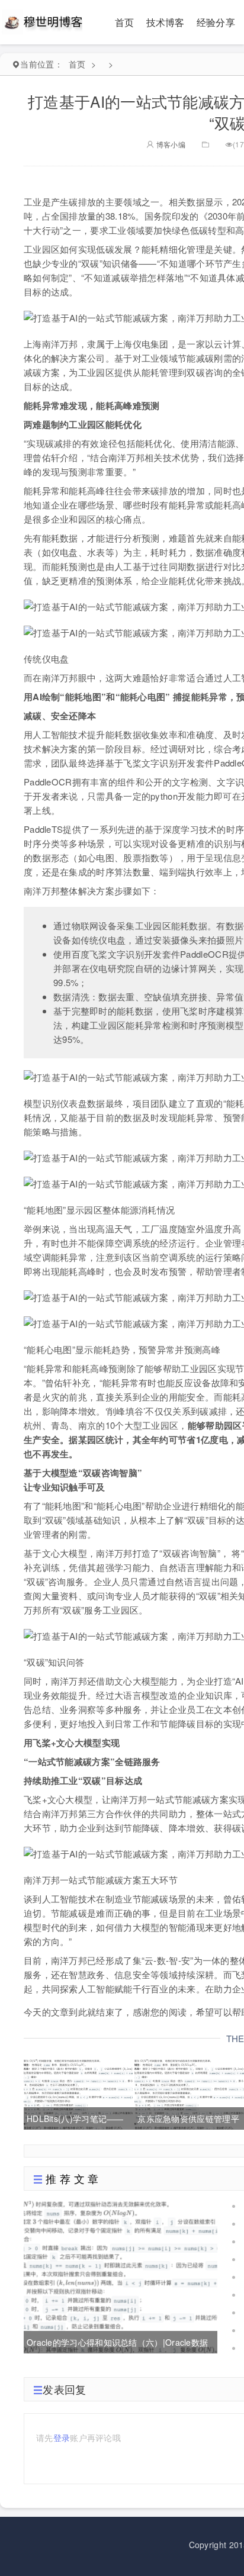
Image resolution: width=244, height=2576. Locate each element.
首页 (125, 22)
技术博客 (166, 22)
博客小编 (170, 144)
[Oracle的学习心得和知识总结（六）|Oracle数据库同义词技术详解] (121, 2275)
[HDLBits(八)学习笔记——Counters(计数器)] (78, 2092)
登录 (62, 2437)
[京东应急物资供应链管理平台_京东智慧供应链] (189, 2092)
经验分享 (216, 22)
